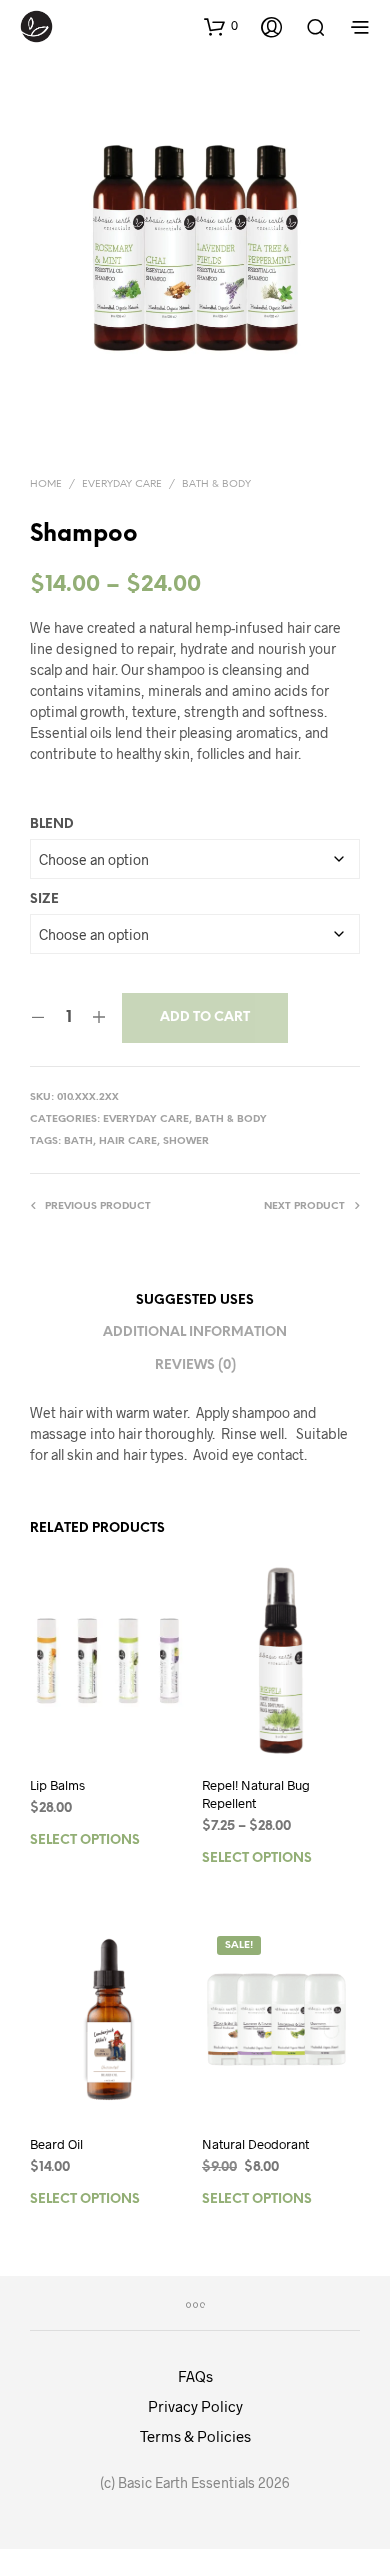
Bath (78, 1141)
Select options (85, 1840)
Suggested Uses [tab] (195, 1300)
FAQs (195, 2376)
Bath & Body (216, 484)
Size (44, 899)
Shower (186, 1141)
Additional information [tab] (195, 1332)
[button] (221, 26)
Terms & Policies (195, 2436)
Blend (52, 824)
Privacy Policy (195, 2406)
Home (46, 484)
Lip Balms (57, 1785)
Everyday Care (122, 484)
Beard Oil (56, 2144)
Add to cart (205, 1017)
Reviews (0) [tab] (195, 1365)
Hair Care (128, 1141)
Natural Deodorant (255, 2144)
